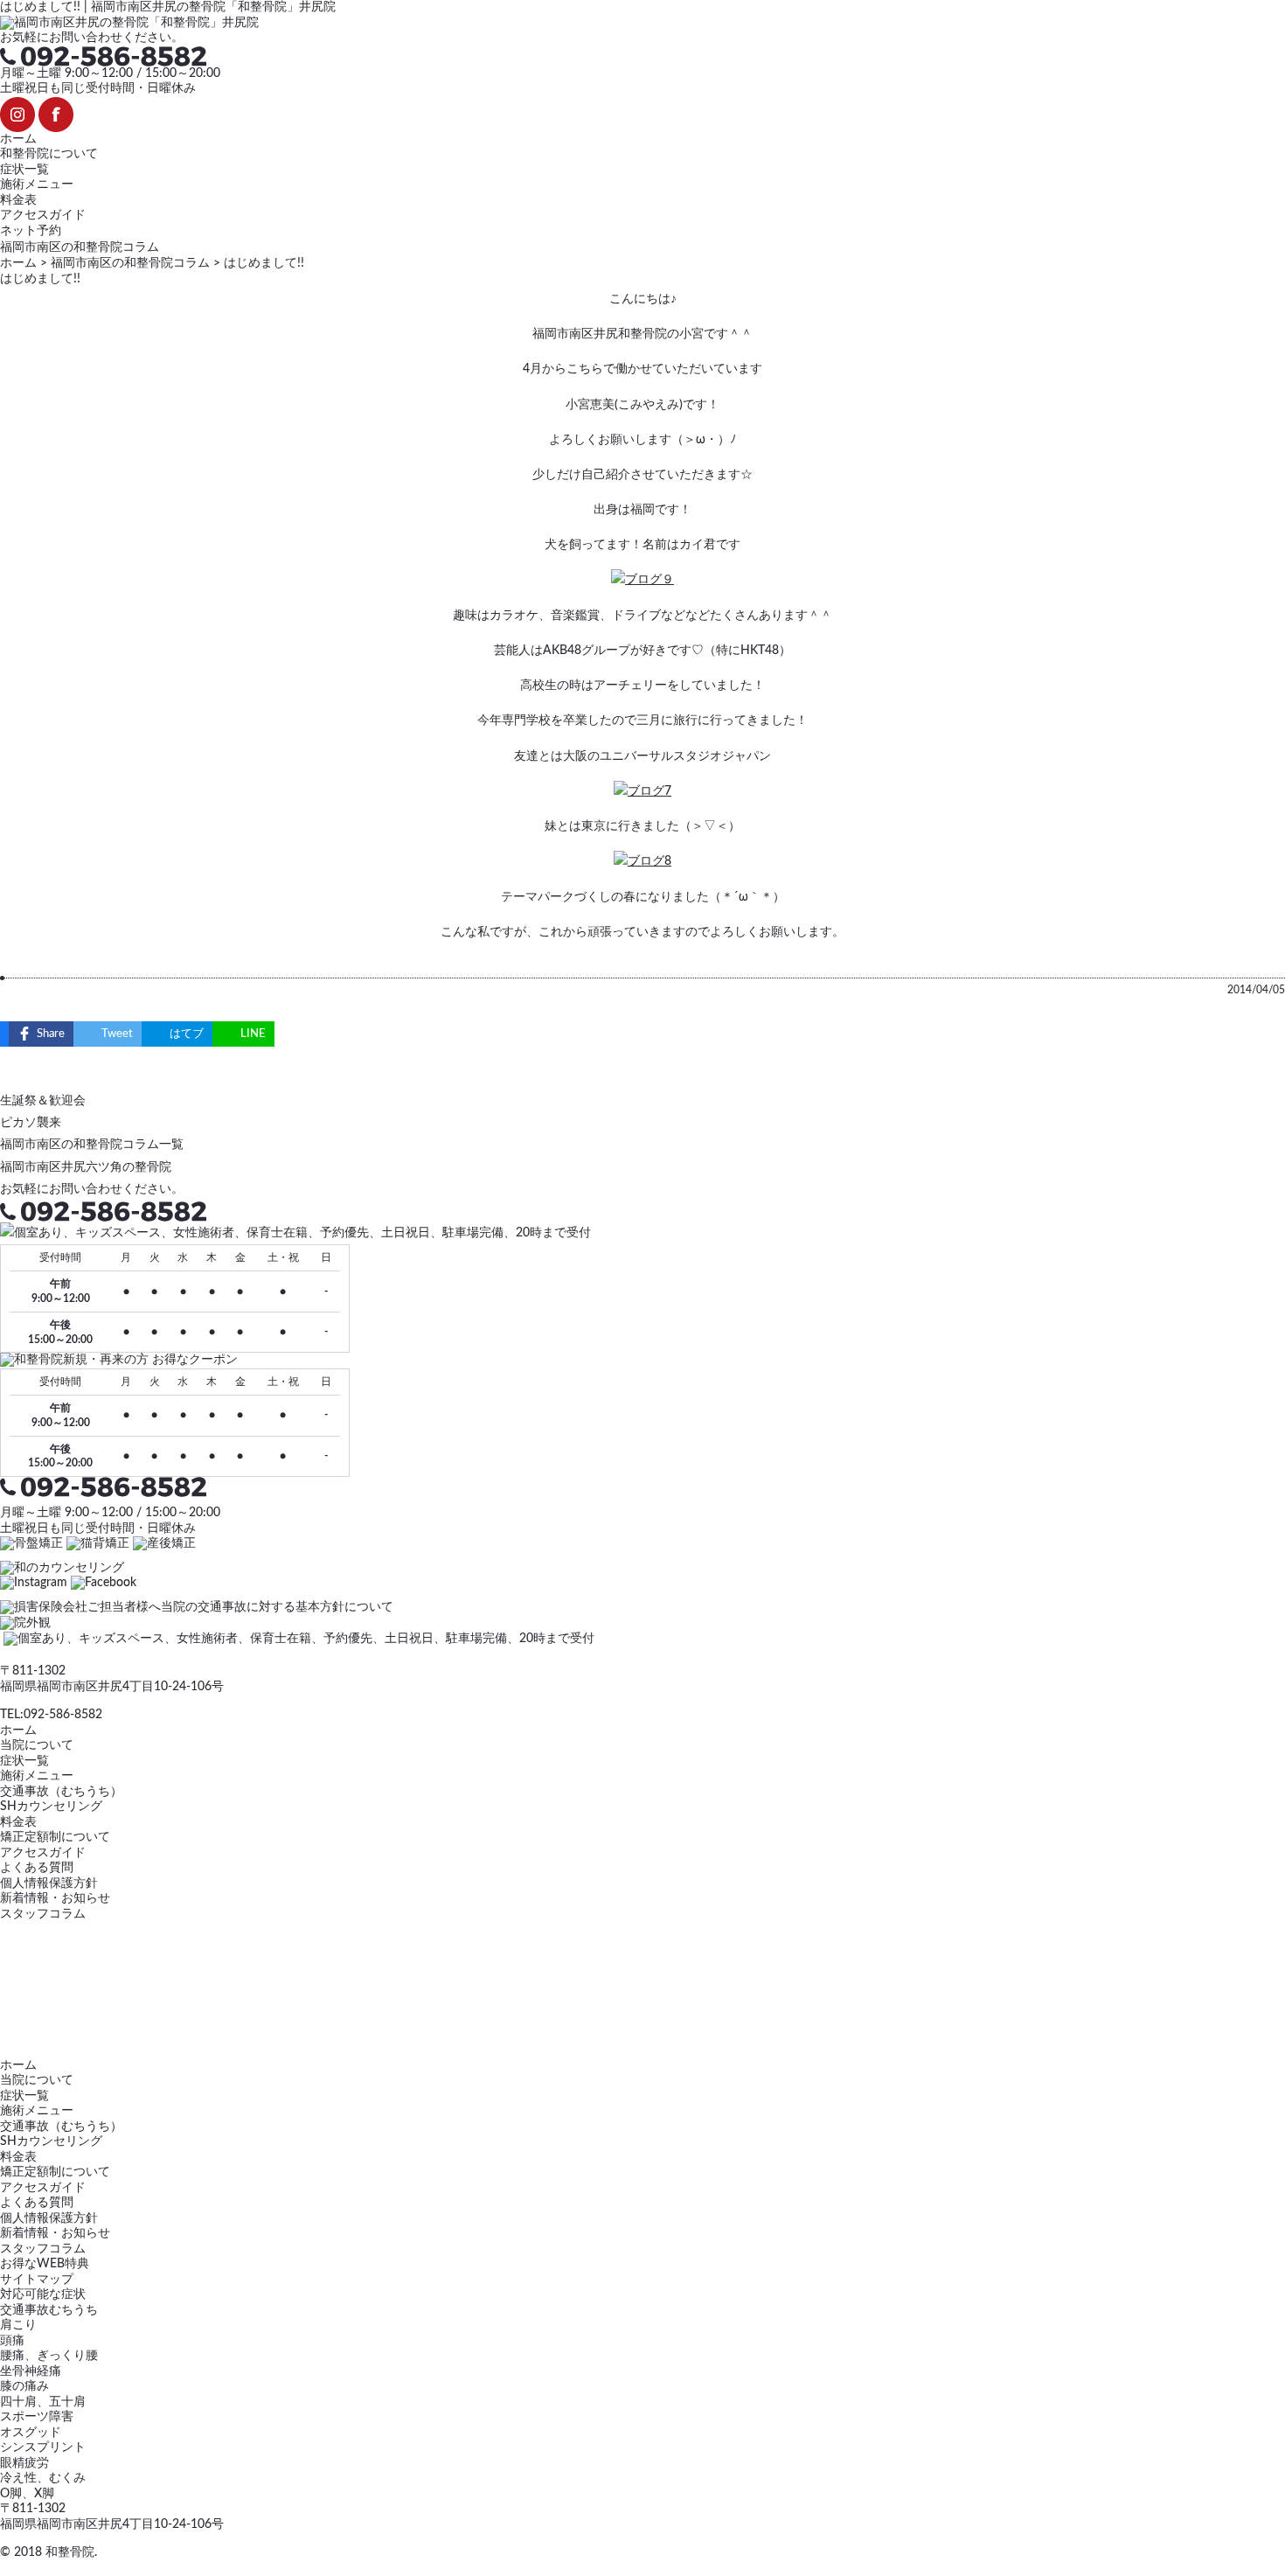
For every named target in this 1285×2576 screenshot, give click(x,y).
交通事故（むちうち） (61, 1792)
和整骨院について (49, 154)
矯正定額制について (55, 1837)
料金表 (18, 200)
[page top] (6, 2568)
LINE (253, 1034)
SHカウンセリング (51, 1807)
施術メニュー (37, 184)
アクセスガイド (43, 215)
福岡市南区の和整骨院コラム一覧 (92, 1145)
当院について (37, 1745)
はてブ (187, 1034)
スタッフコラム (43, 1914)
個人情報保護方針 (49, 1883)
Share (51, 1034)
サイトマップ (37, 2280)
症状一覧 (24, 170)
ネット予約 (31, 231)
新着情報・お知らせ (55, 1898)
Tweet (117, 1034)
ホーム (18, 139)
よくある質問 (37, 1868)
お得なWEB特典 (45, 2264)
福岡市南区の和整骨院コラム (130, 263)
